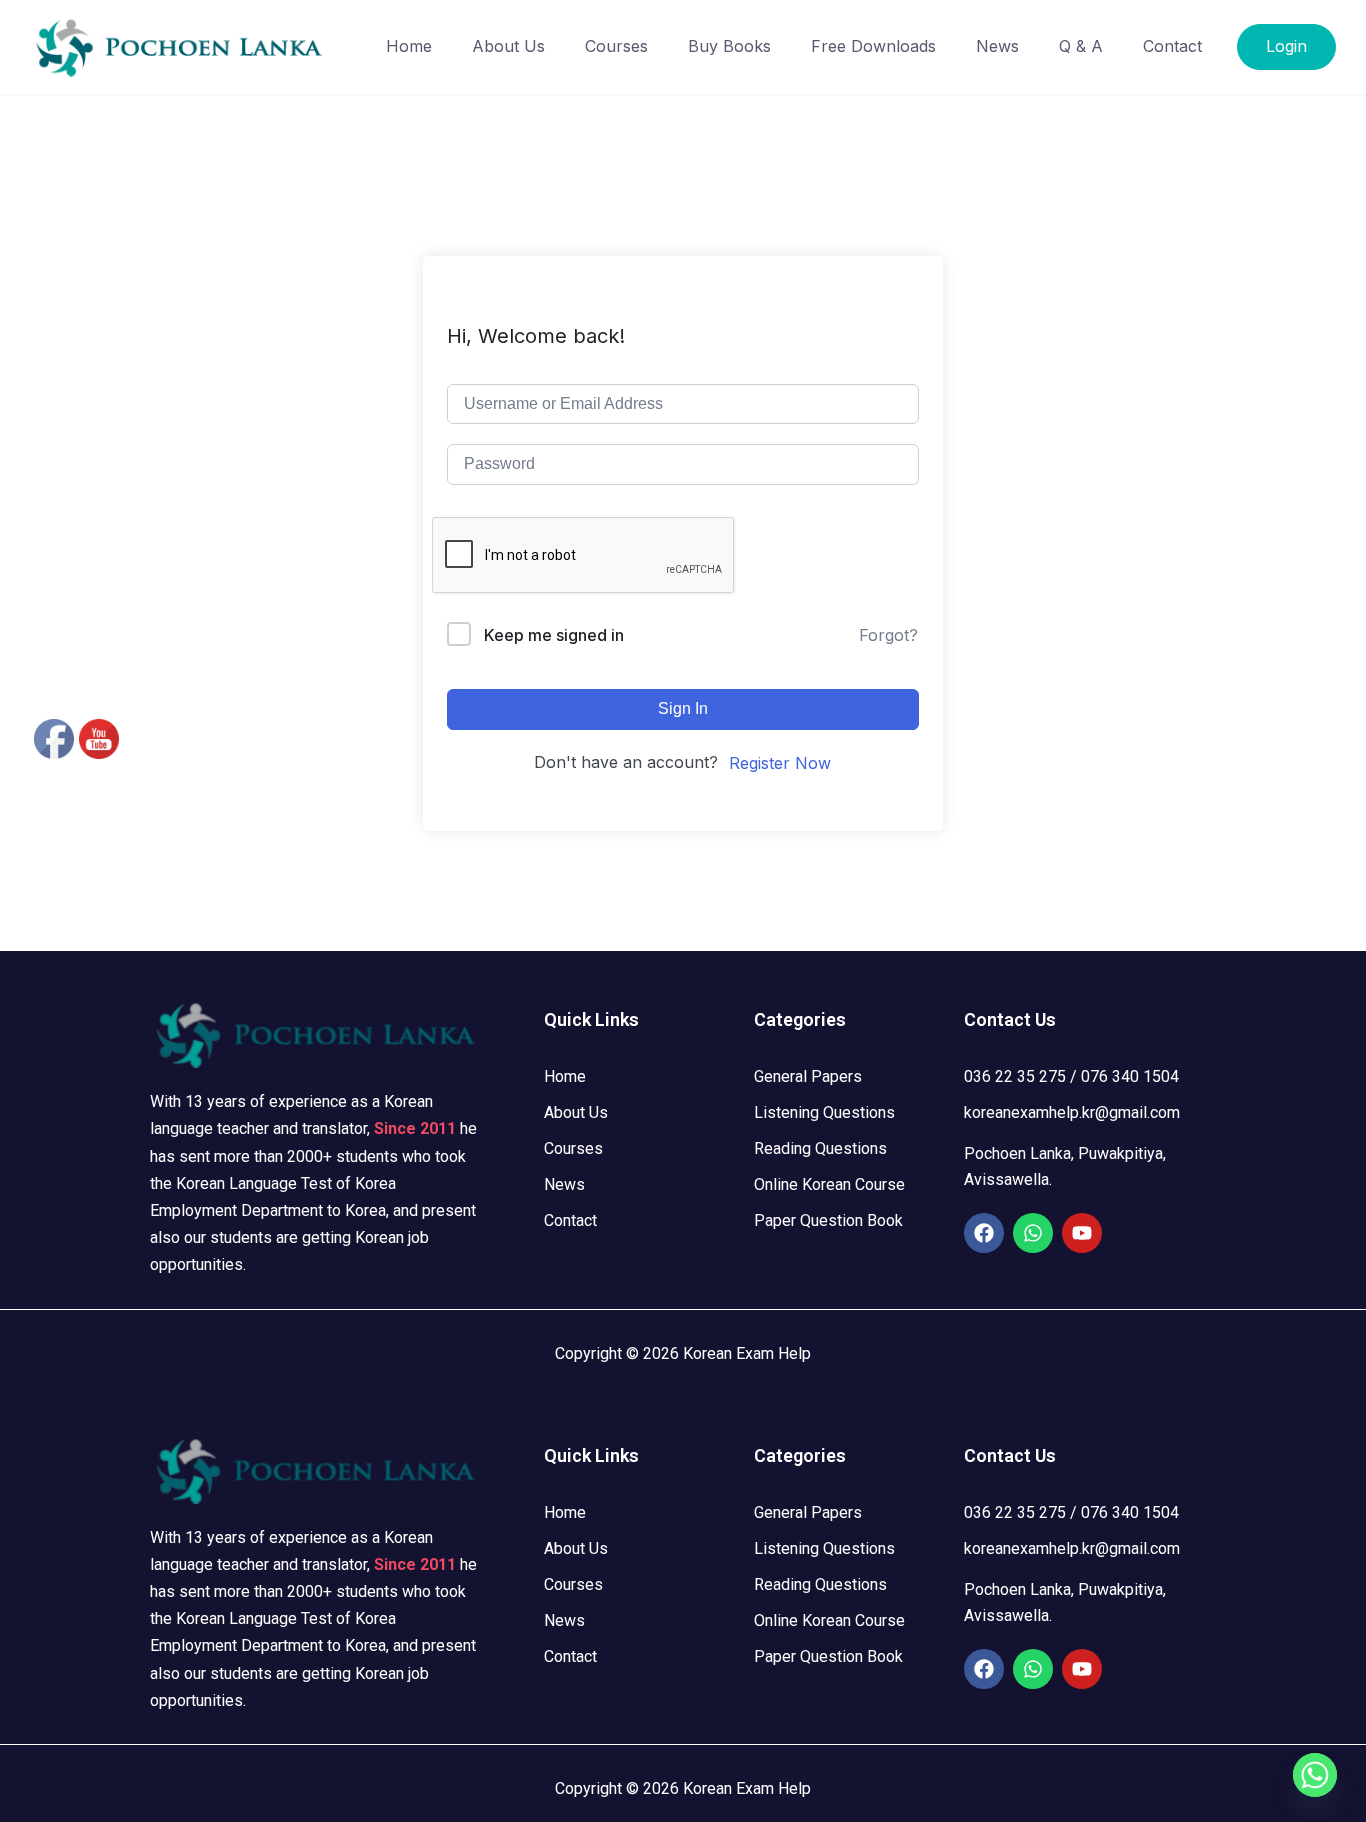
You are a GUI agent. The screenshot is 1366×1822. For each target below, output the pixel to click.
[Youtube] (1082, 1233)
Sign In (683, 708)
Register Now (780, 763)
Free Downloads (873, 46)
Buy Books (729, 46)
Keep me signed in (554, 635)
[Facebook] (984, 1233)
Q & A (1081, 46)
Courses (616, 46)
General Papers (808, 1076)
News (997, 46)
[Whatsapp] (1033, 1233)
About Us (508, 46)
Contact (1172, 46)
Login (1286, 46)
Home (409, 46)
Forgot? (888, 635)
